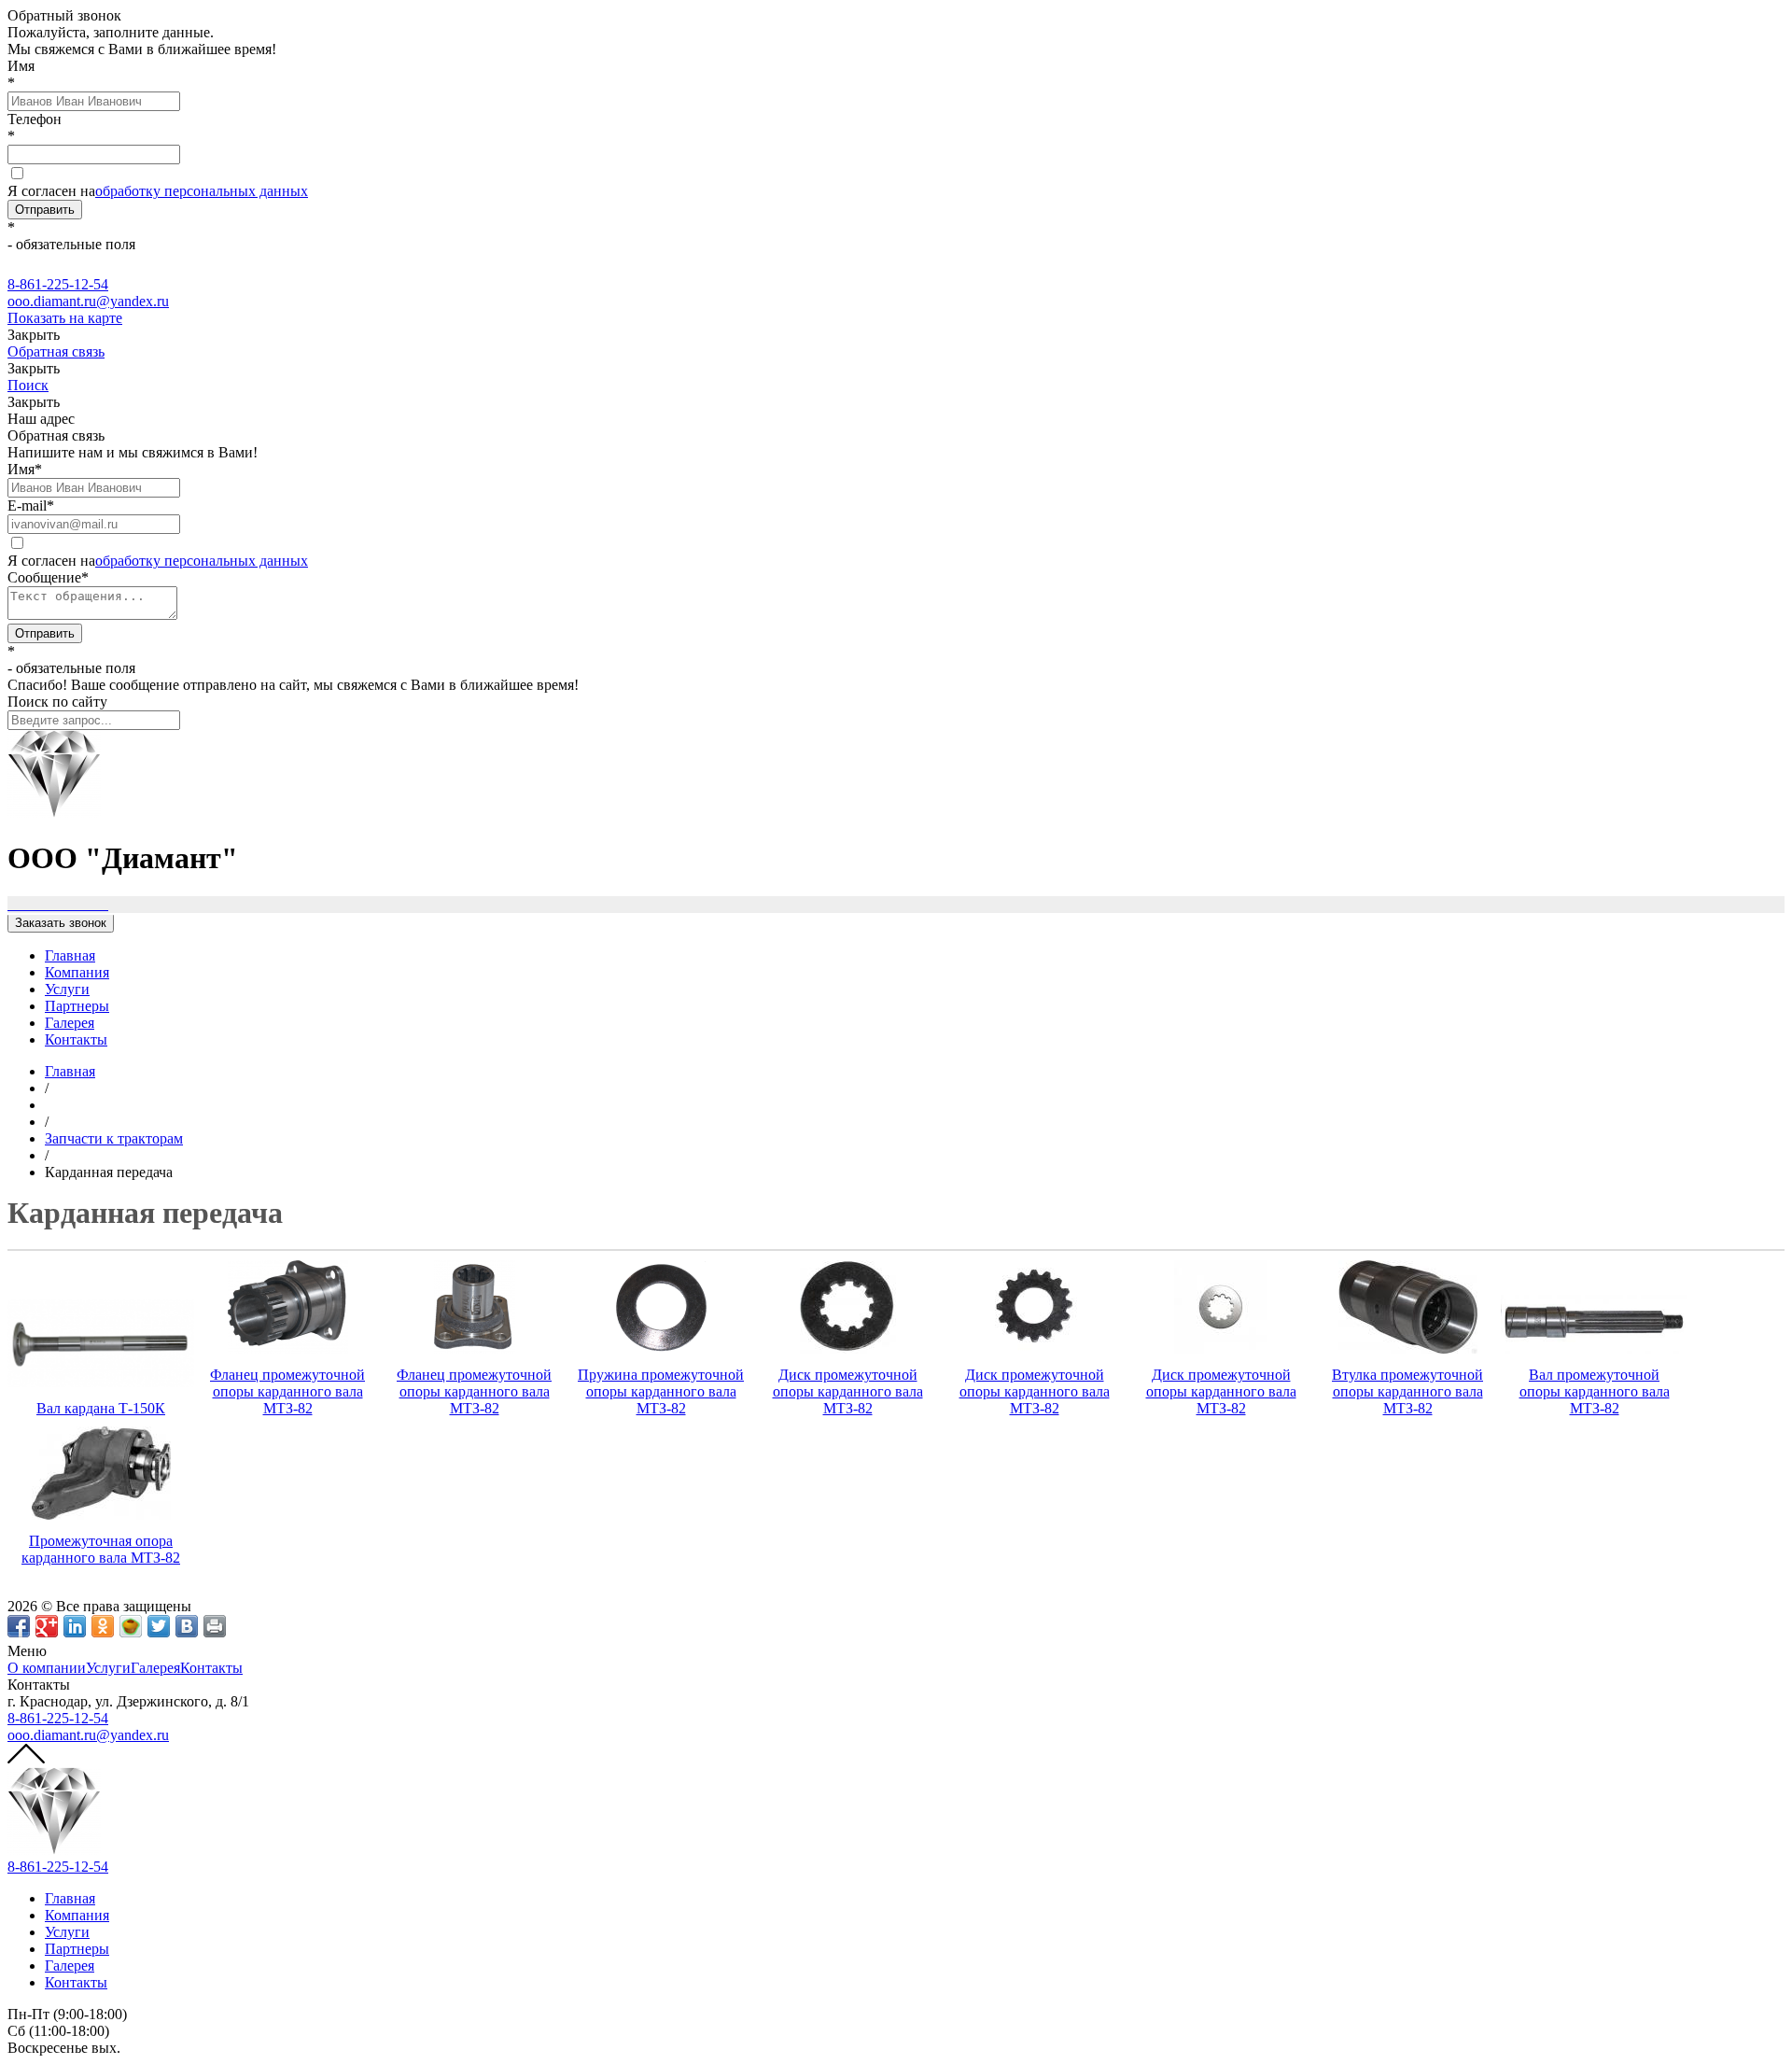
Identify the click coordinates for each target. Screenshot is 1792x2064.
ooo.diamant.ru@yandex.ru (88, 1735)
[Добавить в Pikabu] (131, 1626)
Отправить (45, 210)
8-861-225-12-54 (58, 1718)
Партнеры (77, 1006)
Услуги (67, 989)
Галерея (70, 1023)
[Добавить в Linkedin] (75, 1626)
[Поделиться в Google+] (47, 1626)
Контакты (76, 1039)
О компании (47, 1668)
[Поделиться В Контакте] (187, 1626)
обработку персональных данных (202, 191)
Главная (70, 955)
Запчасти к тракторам (114, 1138)
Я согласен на (158, 191)
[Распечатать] (215, 1626)
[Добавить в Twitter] (159, 1626)
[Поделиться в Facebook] (19, 1626)
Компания (77, 972)
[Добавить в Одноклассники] (103, 1626)
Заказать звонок (61, 923)
